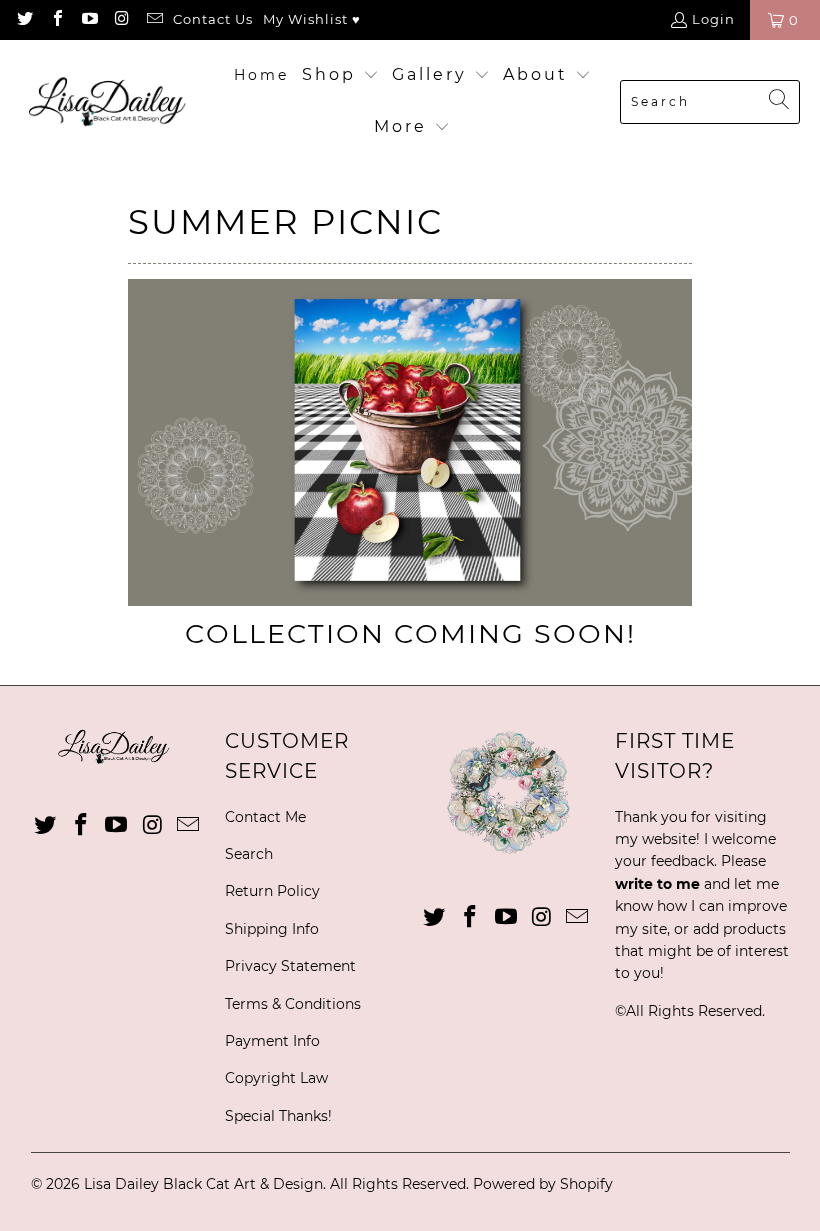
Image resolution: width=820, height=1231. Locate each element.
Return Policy (272, 891)
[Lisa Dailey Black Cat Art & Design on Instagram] (121, 20)
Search (249, 854)
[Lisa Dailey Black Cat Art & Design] (112, 101)
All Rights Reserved (694, 1011)
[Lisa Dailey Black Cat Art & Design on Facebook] (56, 20)
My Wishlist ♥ (312, 19)
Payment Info (272, 1041)
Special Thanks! (278, 1116)
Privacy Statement (290, 966)
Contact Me (265, 817)
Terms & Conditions (293, 1004)
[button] (340, 76)
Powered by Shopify (543, 1184)
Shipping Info (272, 929)
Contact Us (213, 19)
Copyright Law (276, 1078)
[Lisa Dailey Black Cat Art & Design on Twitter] (24, 20)
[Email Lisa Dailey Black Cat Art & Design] (154, 20)
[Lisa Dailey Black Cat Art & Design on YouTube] (89, 20)
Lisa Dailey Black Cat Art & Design (203, 1184)
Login (713, 19)
